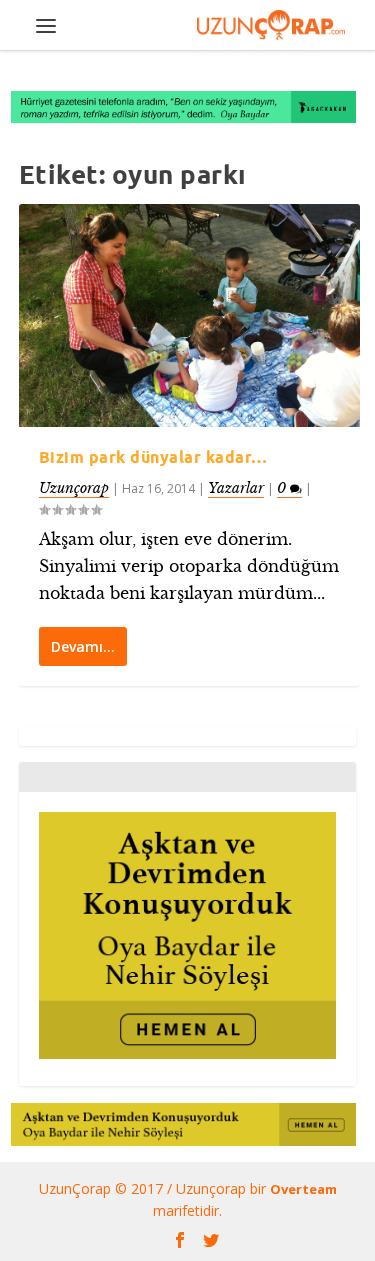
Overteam (303, 1189)
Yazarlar (236, 488)
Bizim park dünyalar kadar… (153, 457)
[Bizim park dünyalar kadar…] (190, 315)
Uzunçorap (74, 488)
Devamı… (83, 646)
